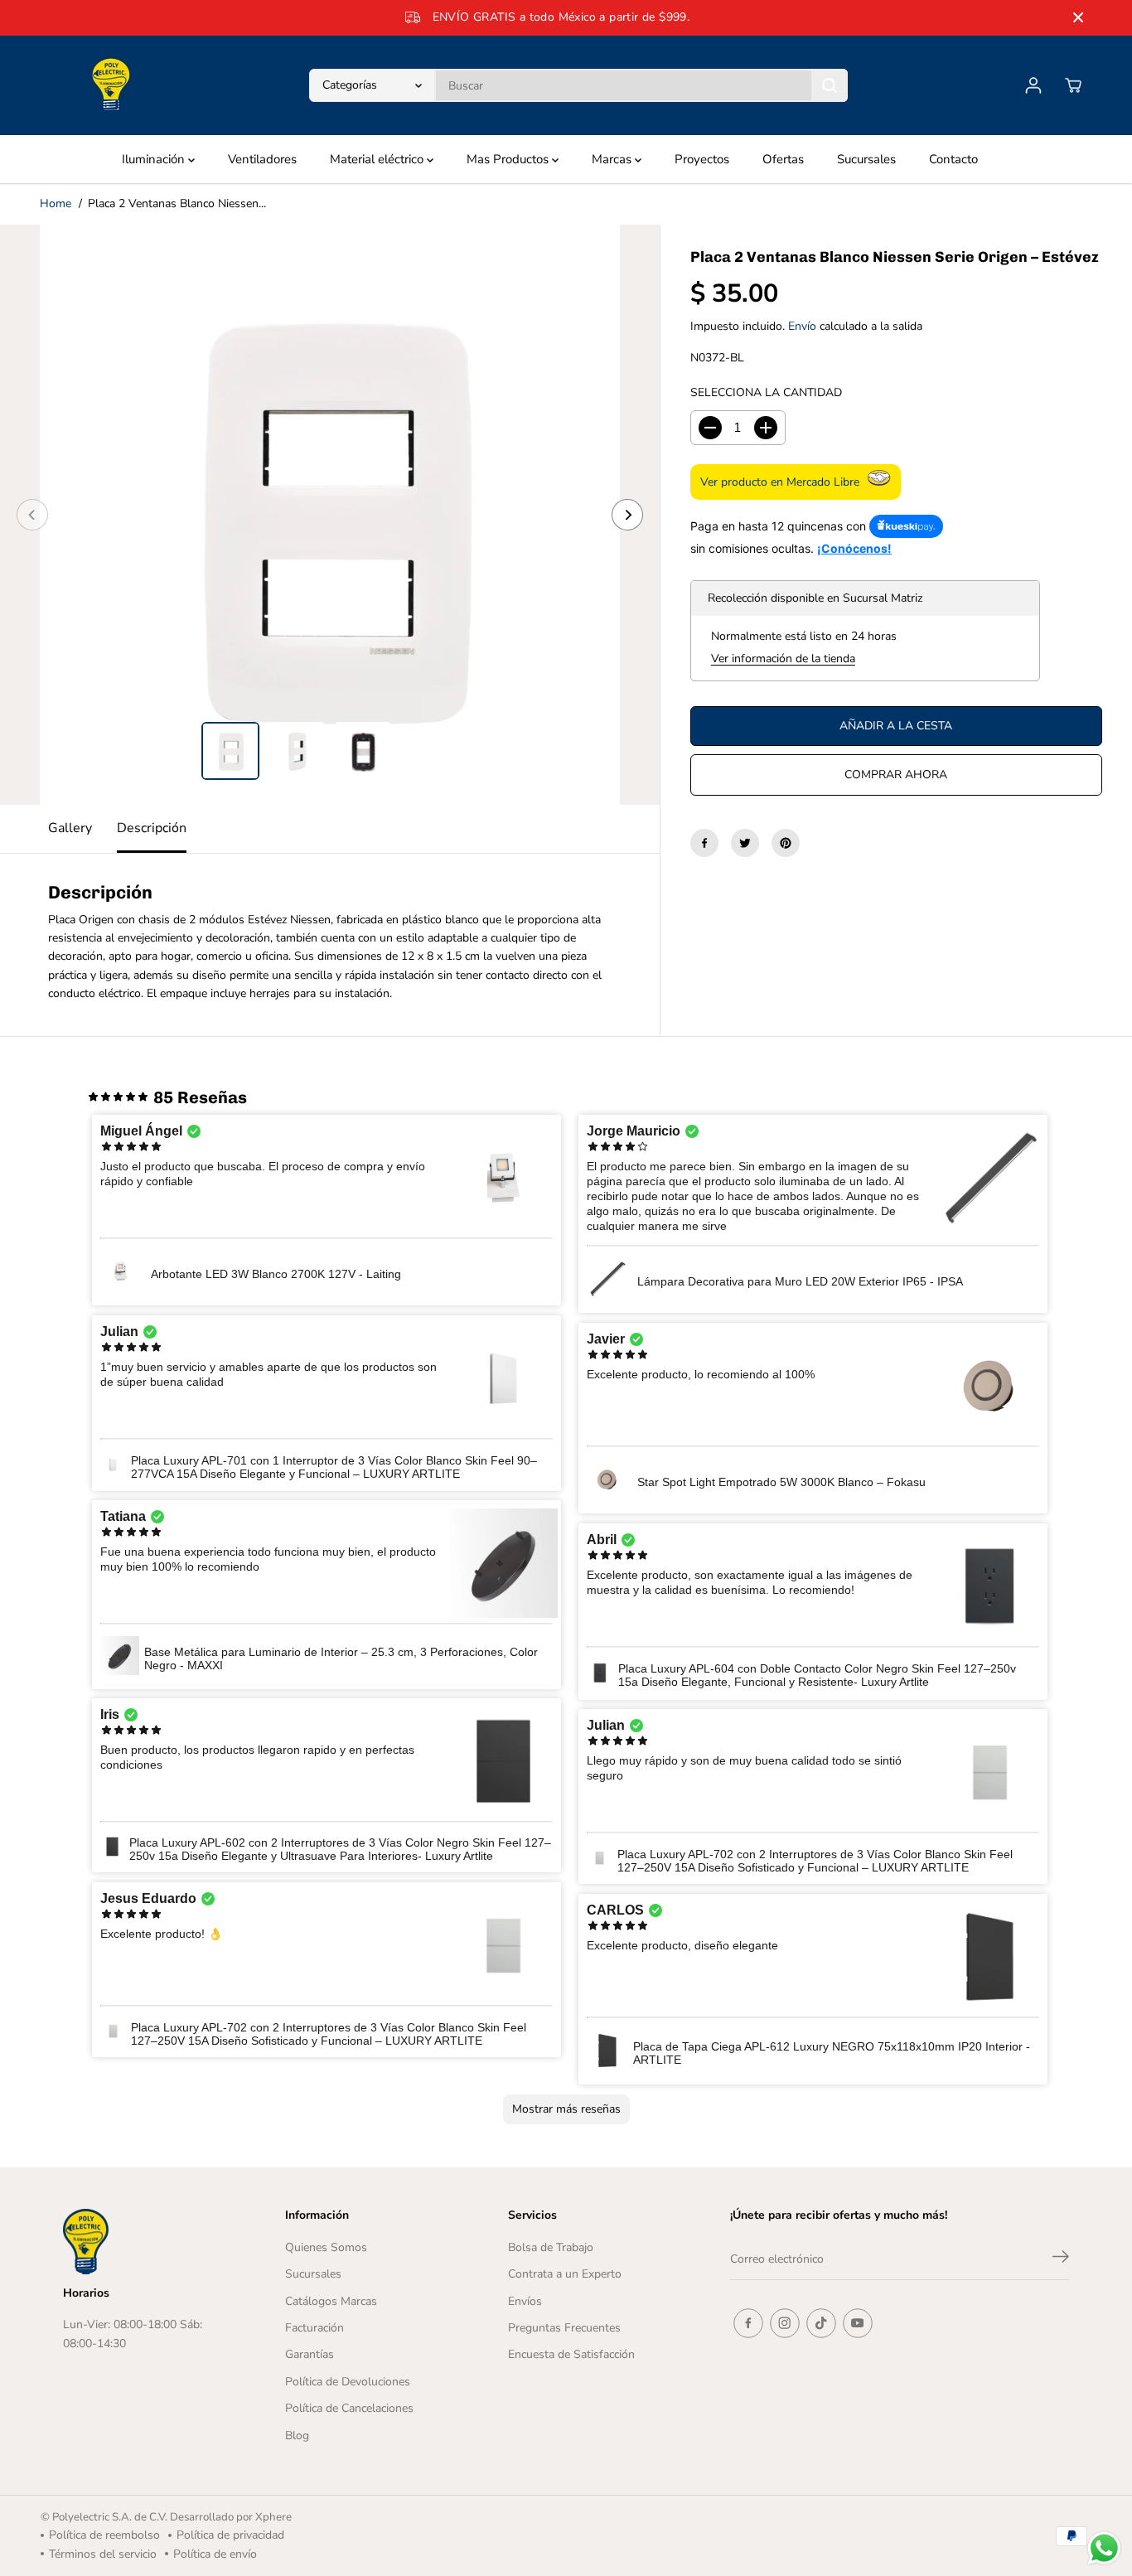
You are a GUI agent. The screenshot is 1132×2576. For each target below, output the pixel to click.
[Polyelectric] (111, 85)
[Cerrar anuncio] (1078, 17)
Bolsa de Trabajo (551, 2247)
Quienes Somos (326, 2247)
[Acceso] (1033, 85)
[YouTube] (858, 2323)
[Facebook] (704, 843)
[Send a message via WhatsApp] (1104, 2548)
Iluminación (155, 159)
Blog (297, 2436)
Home (56, 203)
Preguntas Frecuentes (564, 2328)
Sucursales (866, 159)
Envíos (525, 2301)
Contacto (953, 159)
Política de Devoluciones (348, 2382)
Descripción (152, 828)
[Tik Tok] (821, 2323)
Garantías (310, 2354)
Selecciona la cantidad (766, 392)
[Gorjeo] (745, 843)
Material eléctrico (378, 159)
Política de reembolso (104, 2535)
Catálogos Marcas (331, 2301)
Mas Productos (509, 159)
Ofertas (783, 159)
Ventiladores (262, 159)
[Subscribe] (1061, 2259)
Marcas (613, 159)
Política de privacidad (230, 2535)
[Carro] (1073, 85)
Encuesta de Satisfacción (571, 2354)
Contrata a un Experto (565, 2274)
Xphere (273, 2517)
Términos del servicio (103, 2554)
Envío (802, 326)
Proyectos (702, 159)
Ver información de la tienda (783, 659)
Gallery (70, 828)
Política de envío (215, 2554)
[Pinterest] (786, 843)
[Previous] (32, 515)
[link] (144, 2241)
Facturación (314, 2328)
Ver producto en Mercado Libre (780, 482)
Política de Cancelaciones (349, 2408)
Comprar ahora (896, 775)
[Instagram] (785, 2323)
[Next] (627, 515)
